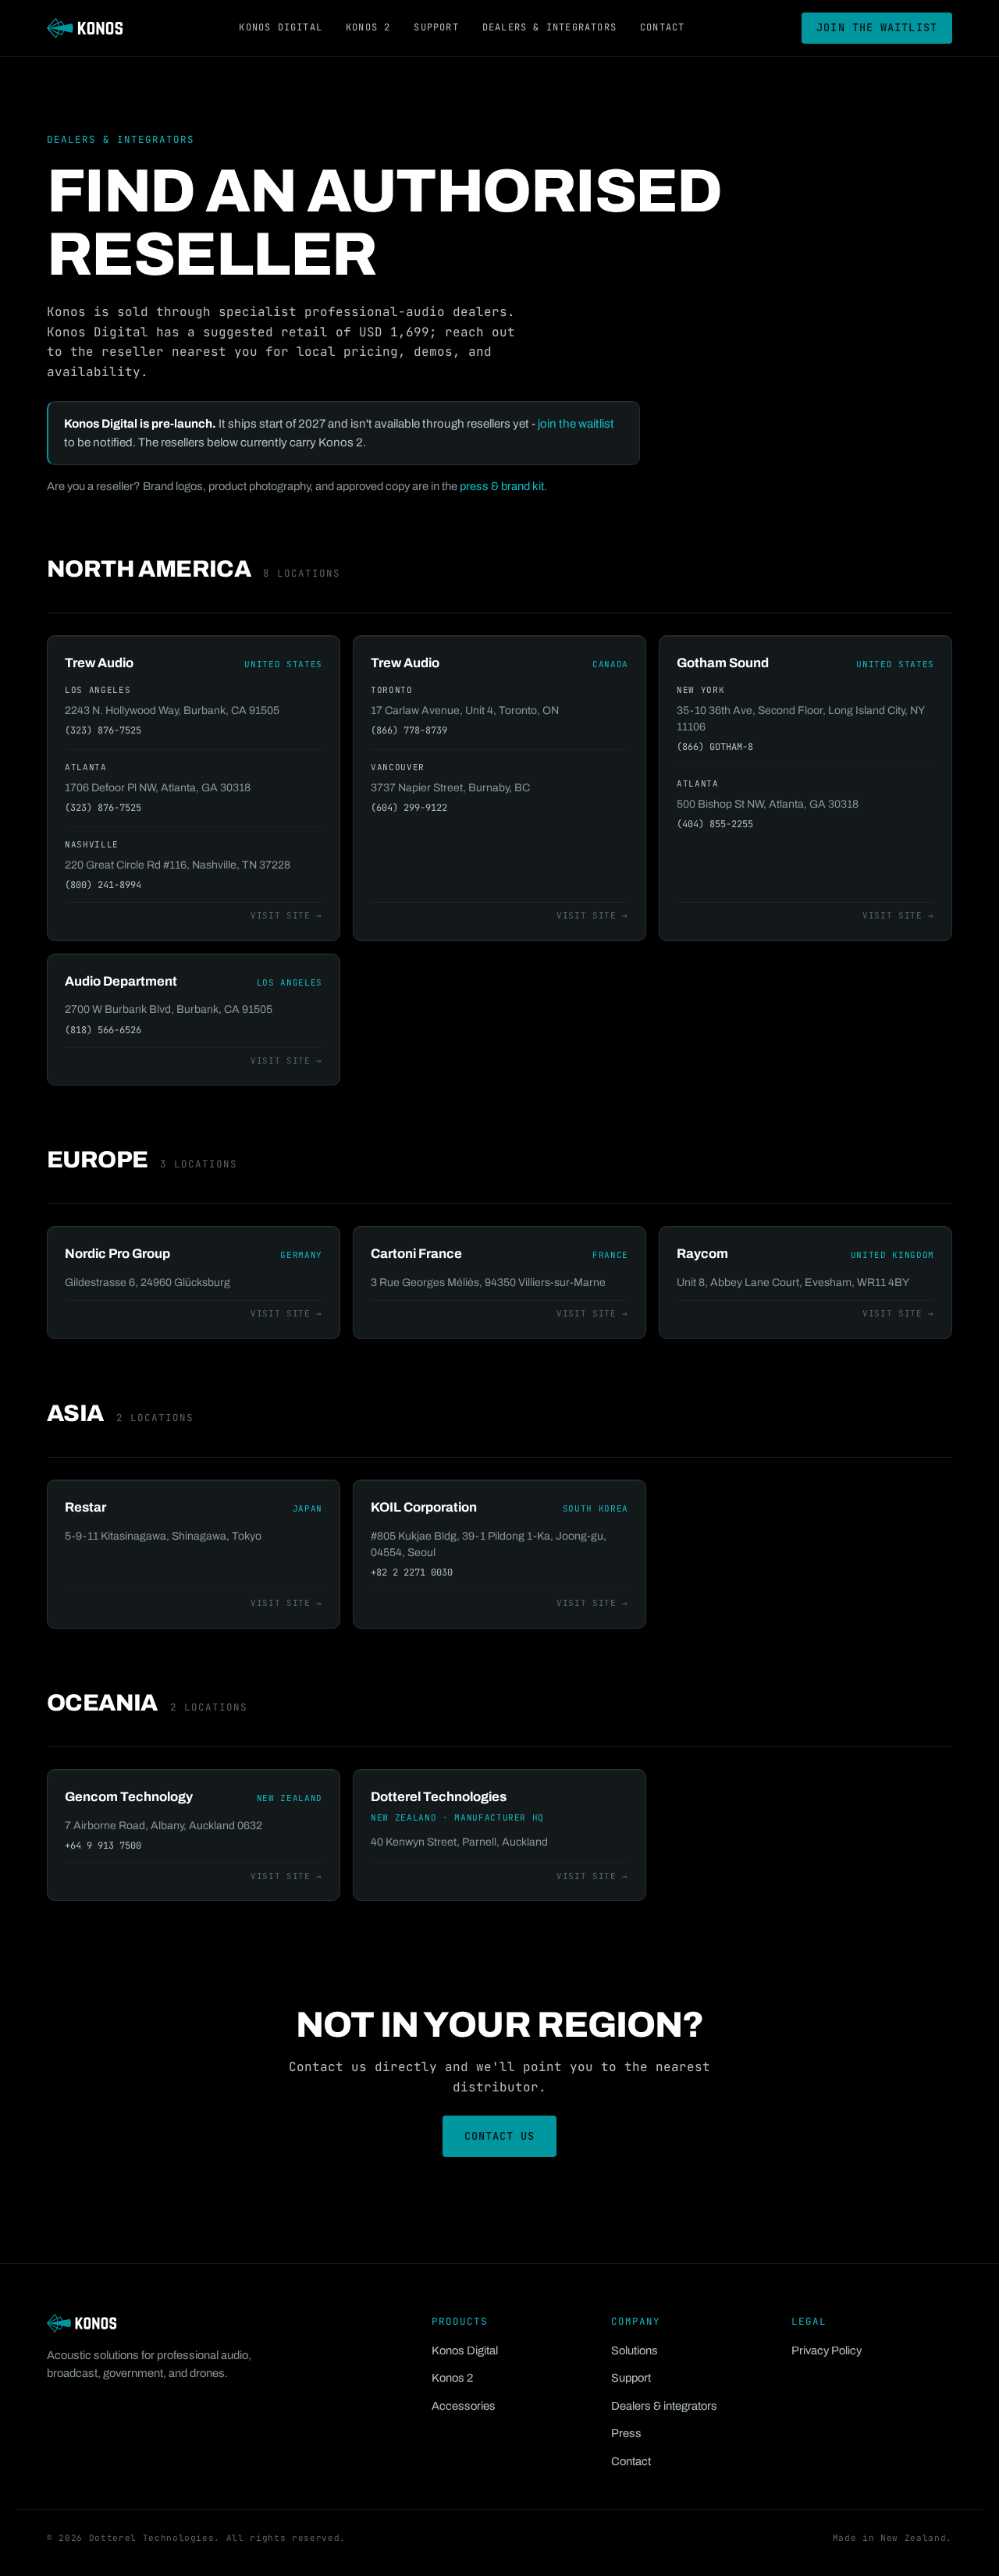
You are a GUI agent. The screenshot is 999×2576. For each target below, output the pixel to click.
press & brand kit (502, 486)
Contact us (500, 2136)
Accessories (464, 2406)
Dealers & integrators (549, 27)
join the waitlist (576, 424)
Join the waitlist (877, 27)
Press (626, 2433)
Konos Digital (281, 27)
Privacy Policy (827, 2350)
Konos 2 (368, 27)
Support (436, 27)
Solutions (635, 2350)
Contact (662, 27)
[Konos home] (85, 28)
